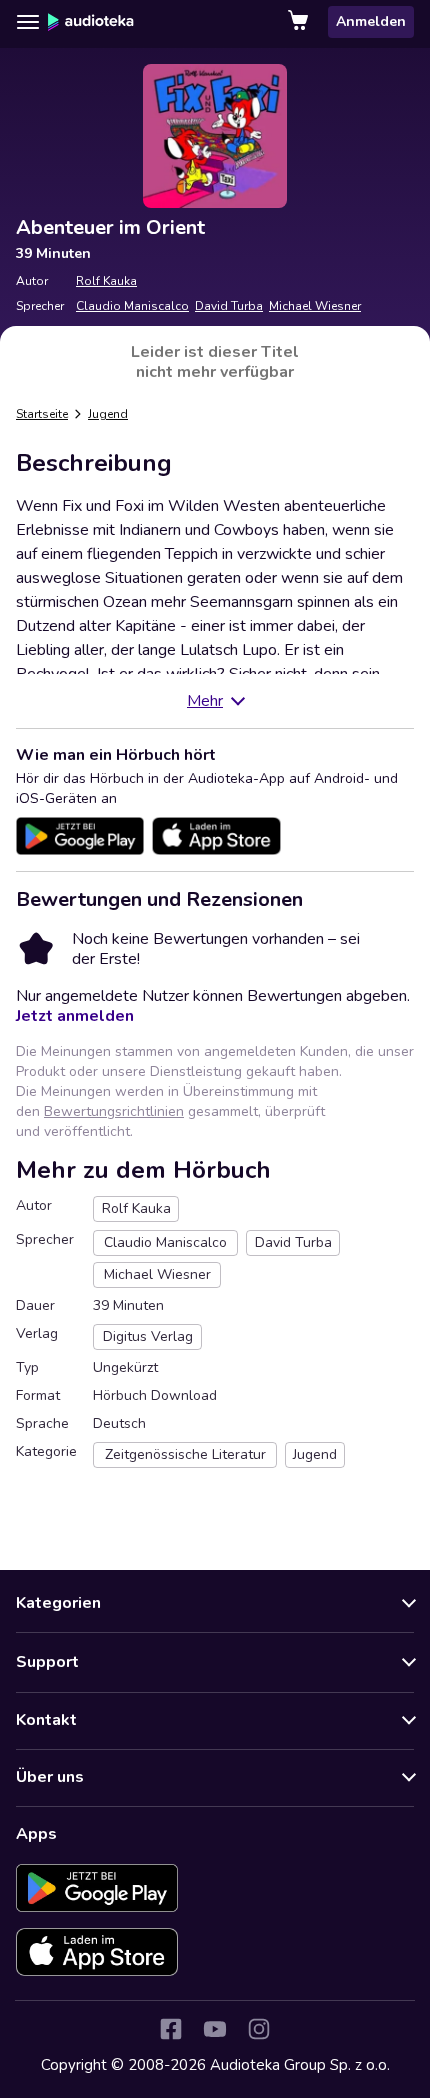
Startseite (42, 414)
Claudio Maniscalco (132, 306)
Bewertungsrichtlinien (114, 1111)
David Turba (229, 306)
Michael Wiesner (315, 306)
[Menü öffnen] (28, 22)
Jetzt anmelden (75, 1016)
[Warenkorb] (300, 22)
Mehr (205, 701)
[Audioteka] (91, 22)
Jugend (108, 414)
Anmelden (371, 21)
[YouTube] (215, 2029)
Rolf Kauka (106, 281)
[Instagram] (259, 2029)
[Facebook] (171, 2029)
